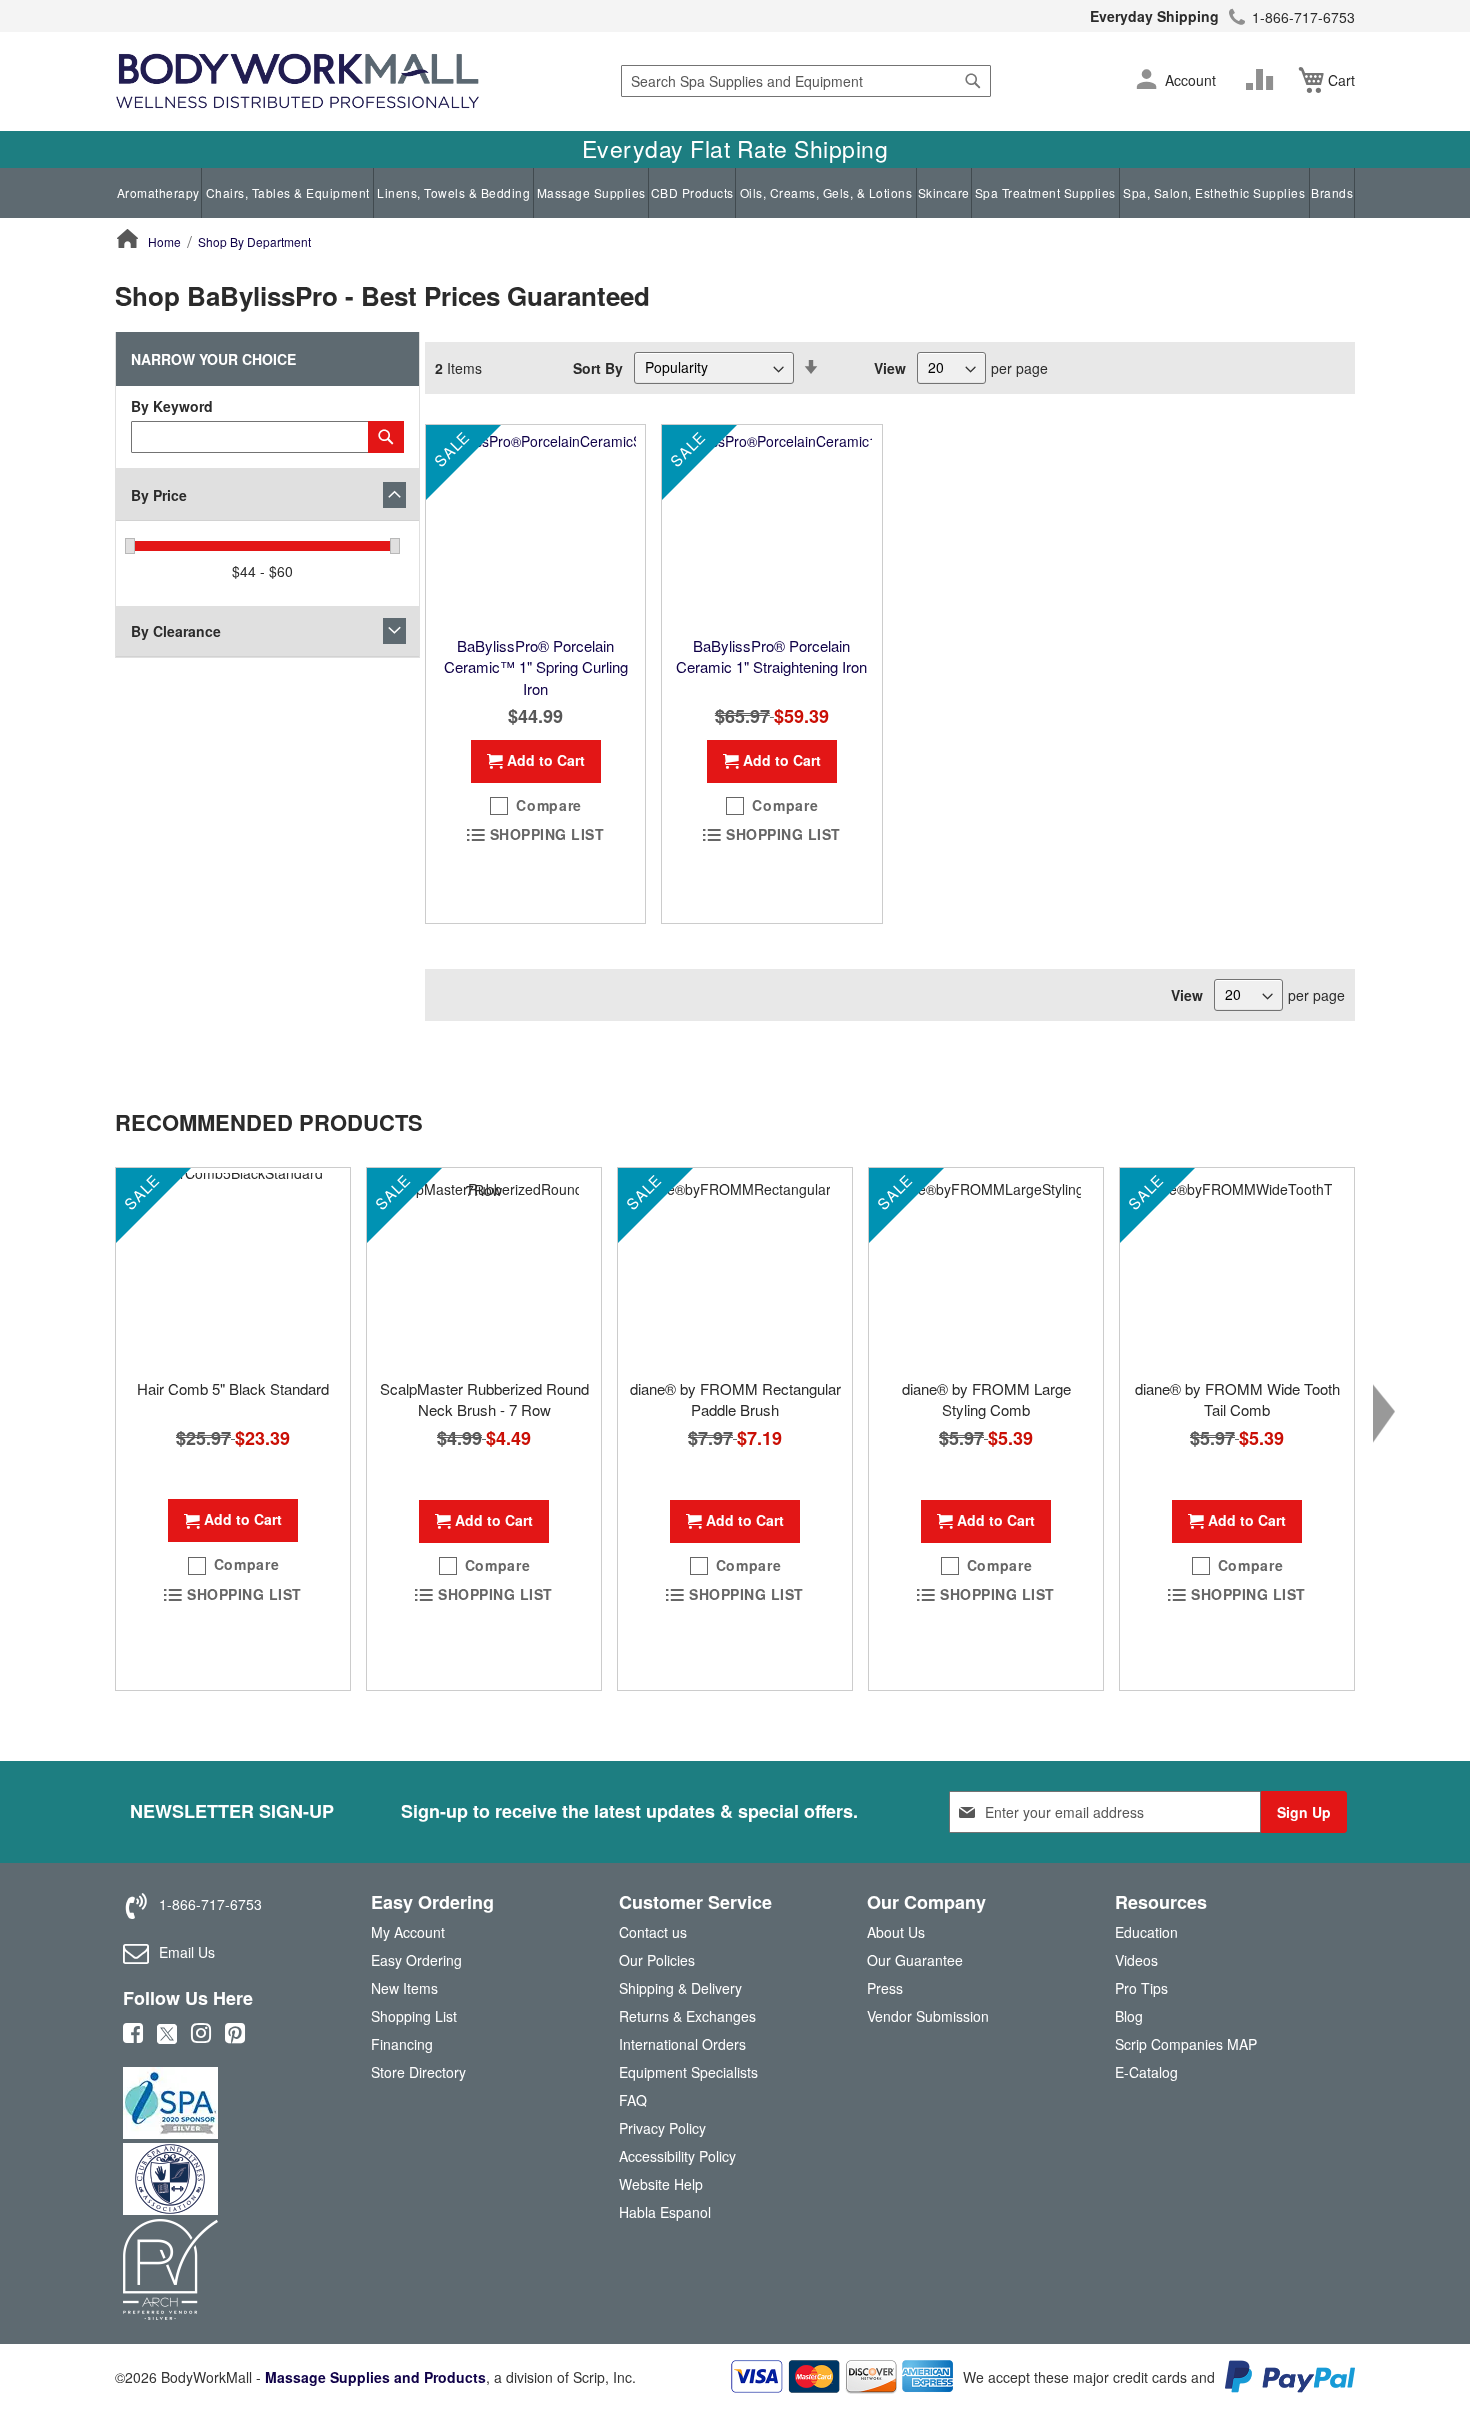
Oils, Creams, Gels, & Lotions (826, 192)
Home (164, 241)
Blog (1129, 2016)
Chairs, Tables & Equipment (288, 192)
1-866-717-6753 (1303, 17)
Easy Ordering (416, 1960)
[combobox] (806, 81)
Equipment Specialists (688, 2072)
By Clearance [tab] (176, 631)
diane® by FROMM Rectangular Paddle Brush (735, 1399)
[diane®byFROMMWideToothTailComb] (1237, 1268)
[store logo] (297, 81)
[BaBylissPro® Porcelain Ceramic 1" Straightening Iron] (771, 525)
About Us (896, 1932)
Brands (1332, 192)
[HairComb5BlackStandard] (233, 1268)
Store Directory (418, 2072)
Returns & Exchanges (687, 2016)
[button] (1146, 81)
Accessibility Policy (677, 2156)
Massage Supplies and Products (375, 2377)
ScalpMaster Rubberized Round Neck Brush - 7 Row (484, 1399)
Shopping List (414, 2016)
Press (885, 1988)
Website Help (661, 2184)
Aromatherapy (158, 192)
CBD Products (692, 192)
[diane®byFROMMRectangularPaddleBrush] (735, 1268)
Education (1146, 1932)
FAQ (633, 2100)
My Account (408, 1932)
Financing (402, 2044)
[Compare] (1264, 80)
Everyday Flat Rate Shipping (735, 149)
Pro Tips (1141, 1988)
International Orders (682, 2044)
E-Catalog (1146, 2076)
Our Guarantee (915, 1960)
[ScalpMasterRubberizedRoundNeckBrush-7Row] (484, 1268)
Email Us (187, 1952)
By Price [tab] (159, 495)
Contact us (653, 1932)
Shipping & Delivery (680, 1988)
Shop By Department (254, 241)
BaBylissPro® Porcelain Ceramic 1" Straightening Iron (771, 656)
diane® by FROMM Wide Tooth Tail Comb (1237, 1399)
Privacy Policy (662, 2128)
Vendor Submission (928, 2016)
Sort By (598, 367)
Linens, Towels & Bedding (453, 192)
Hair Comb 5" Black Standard (233, 1388)
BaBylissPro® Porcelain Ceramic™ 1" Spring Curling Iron (536, 667)
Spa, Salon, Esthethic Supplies (1214, 192)
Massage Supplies (591, 192)
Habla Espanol (665, 2212)
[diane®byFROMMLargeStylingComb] (986, 1268)
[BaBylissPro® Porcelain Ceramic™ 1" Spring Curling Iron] (535, 525)
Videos (1136, 1960)
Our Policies (657, 1960)
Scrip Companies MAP (1186, 2044)
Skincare (944, 192)
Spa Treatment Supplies (1045, 192)
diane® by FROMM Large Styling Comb (986, 1399)
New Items (404, 1988)
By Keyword (172, 406)
